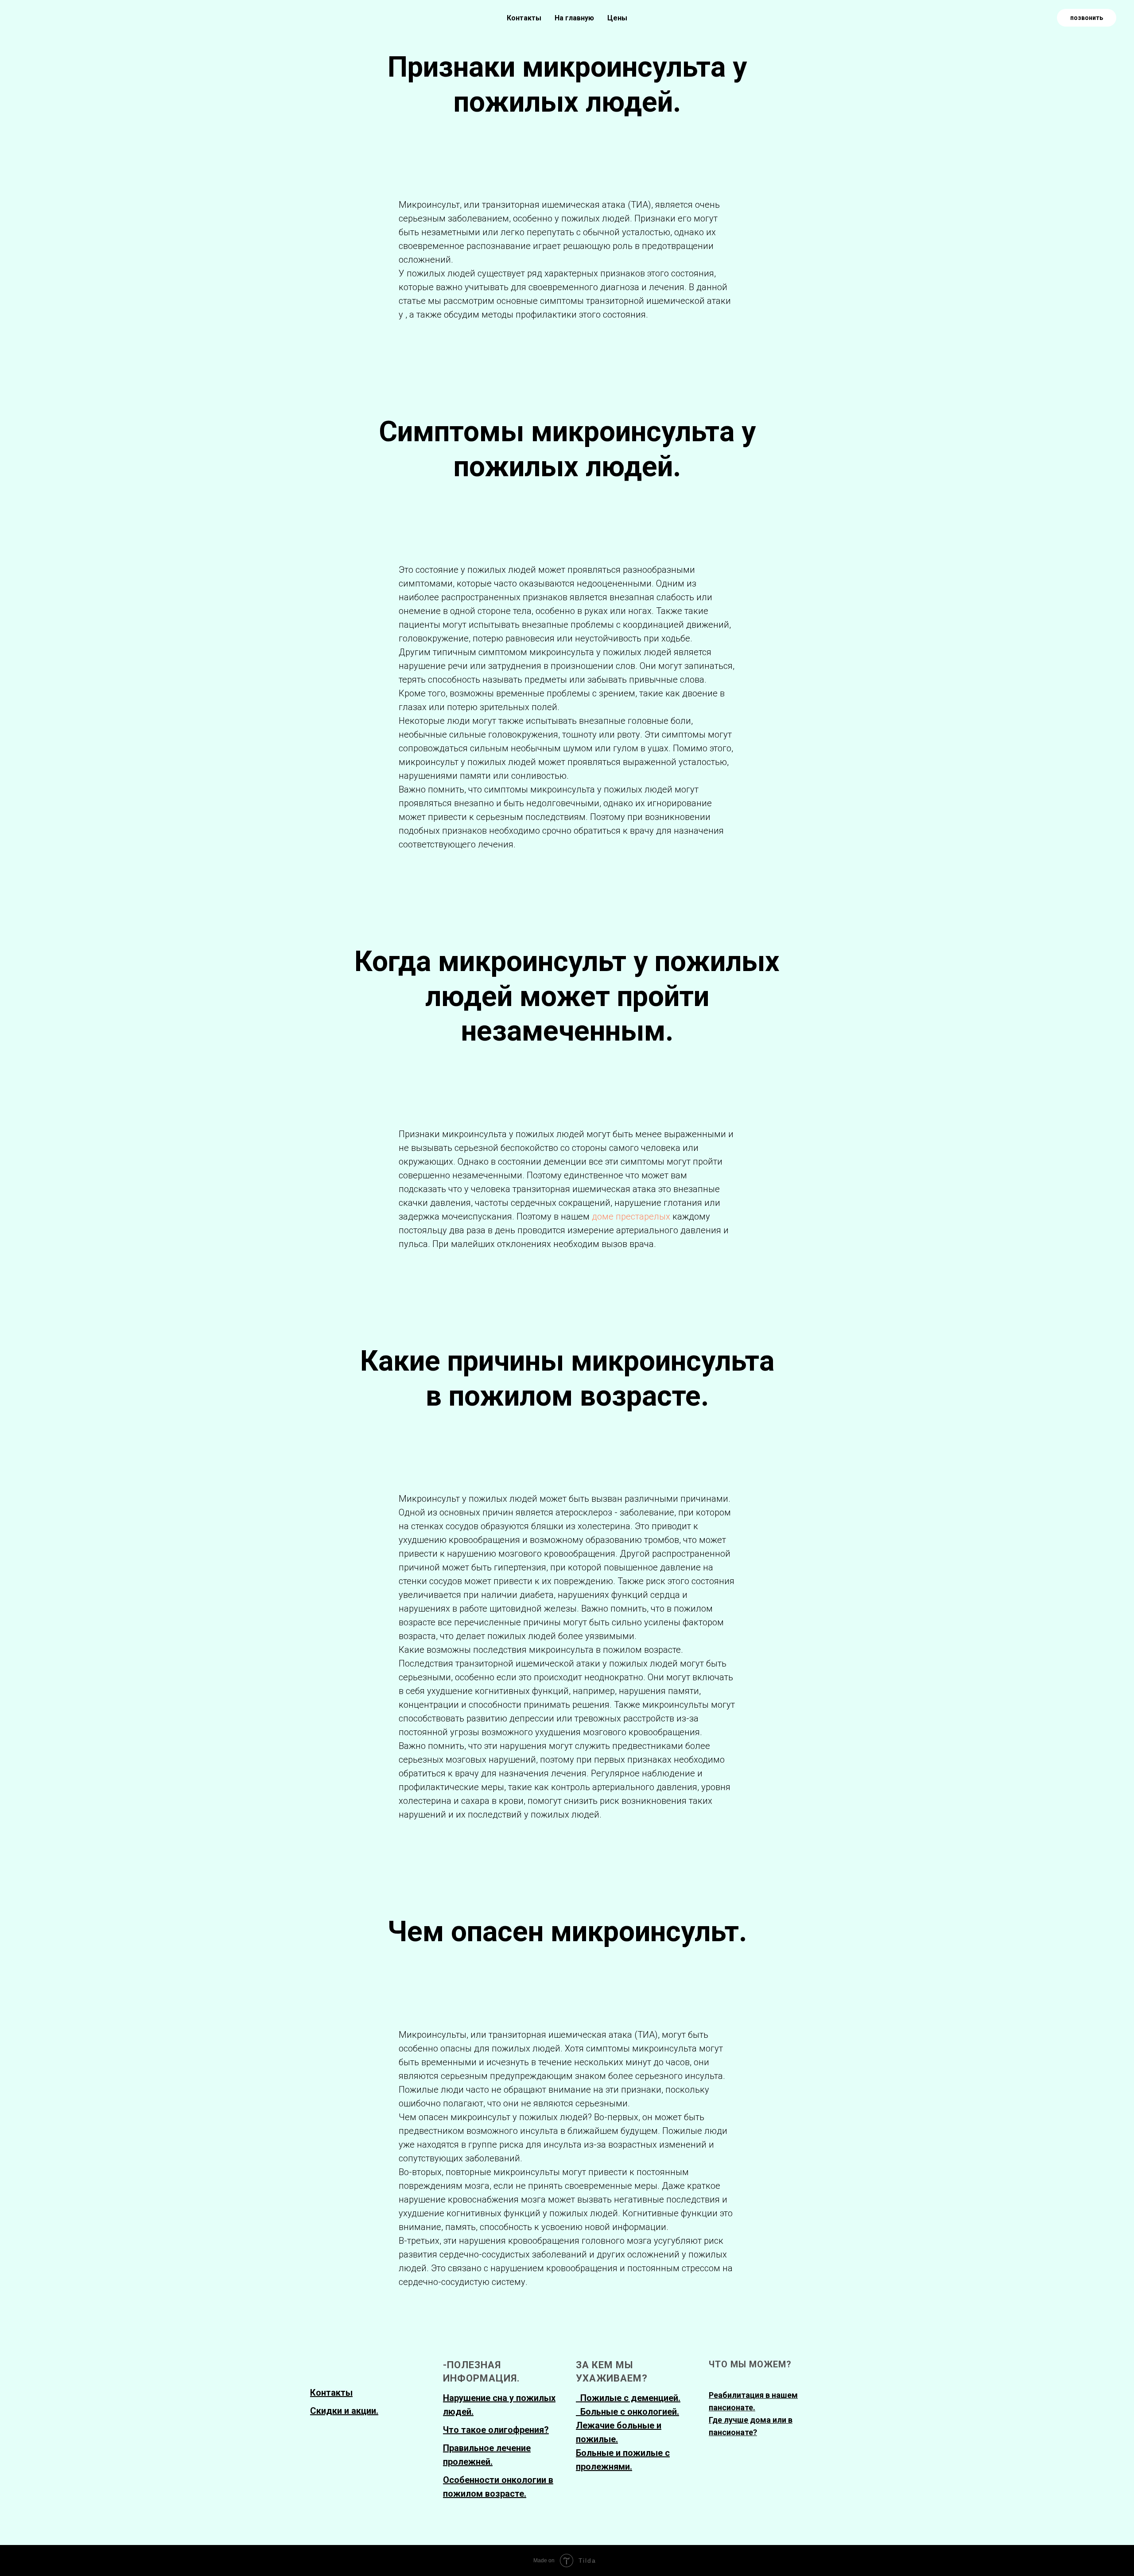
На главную (574, 18)
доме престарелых (632, 1216)
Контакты (524, 18)
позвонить (1087, 18)
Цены (617, 18)
